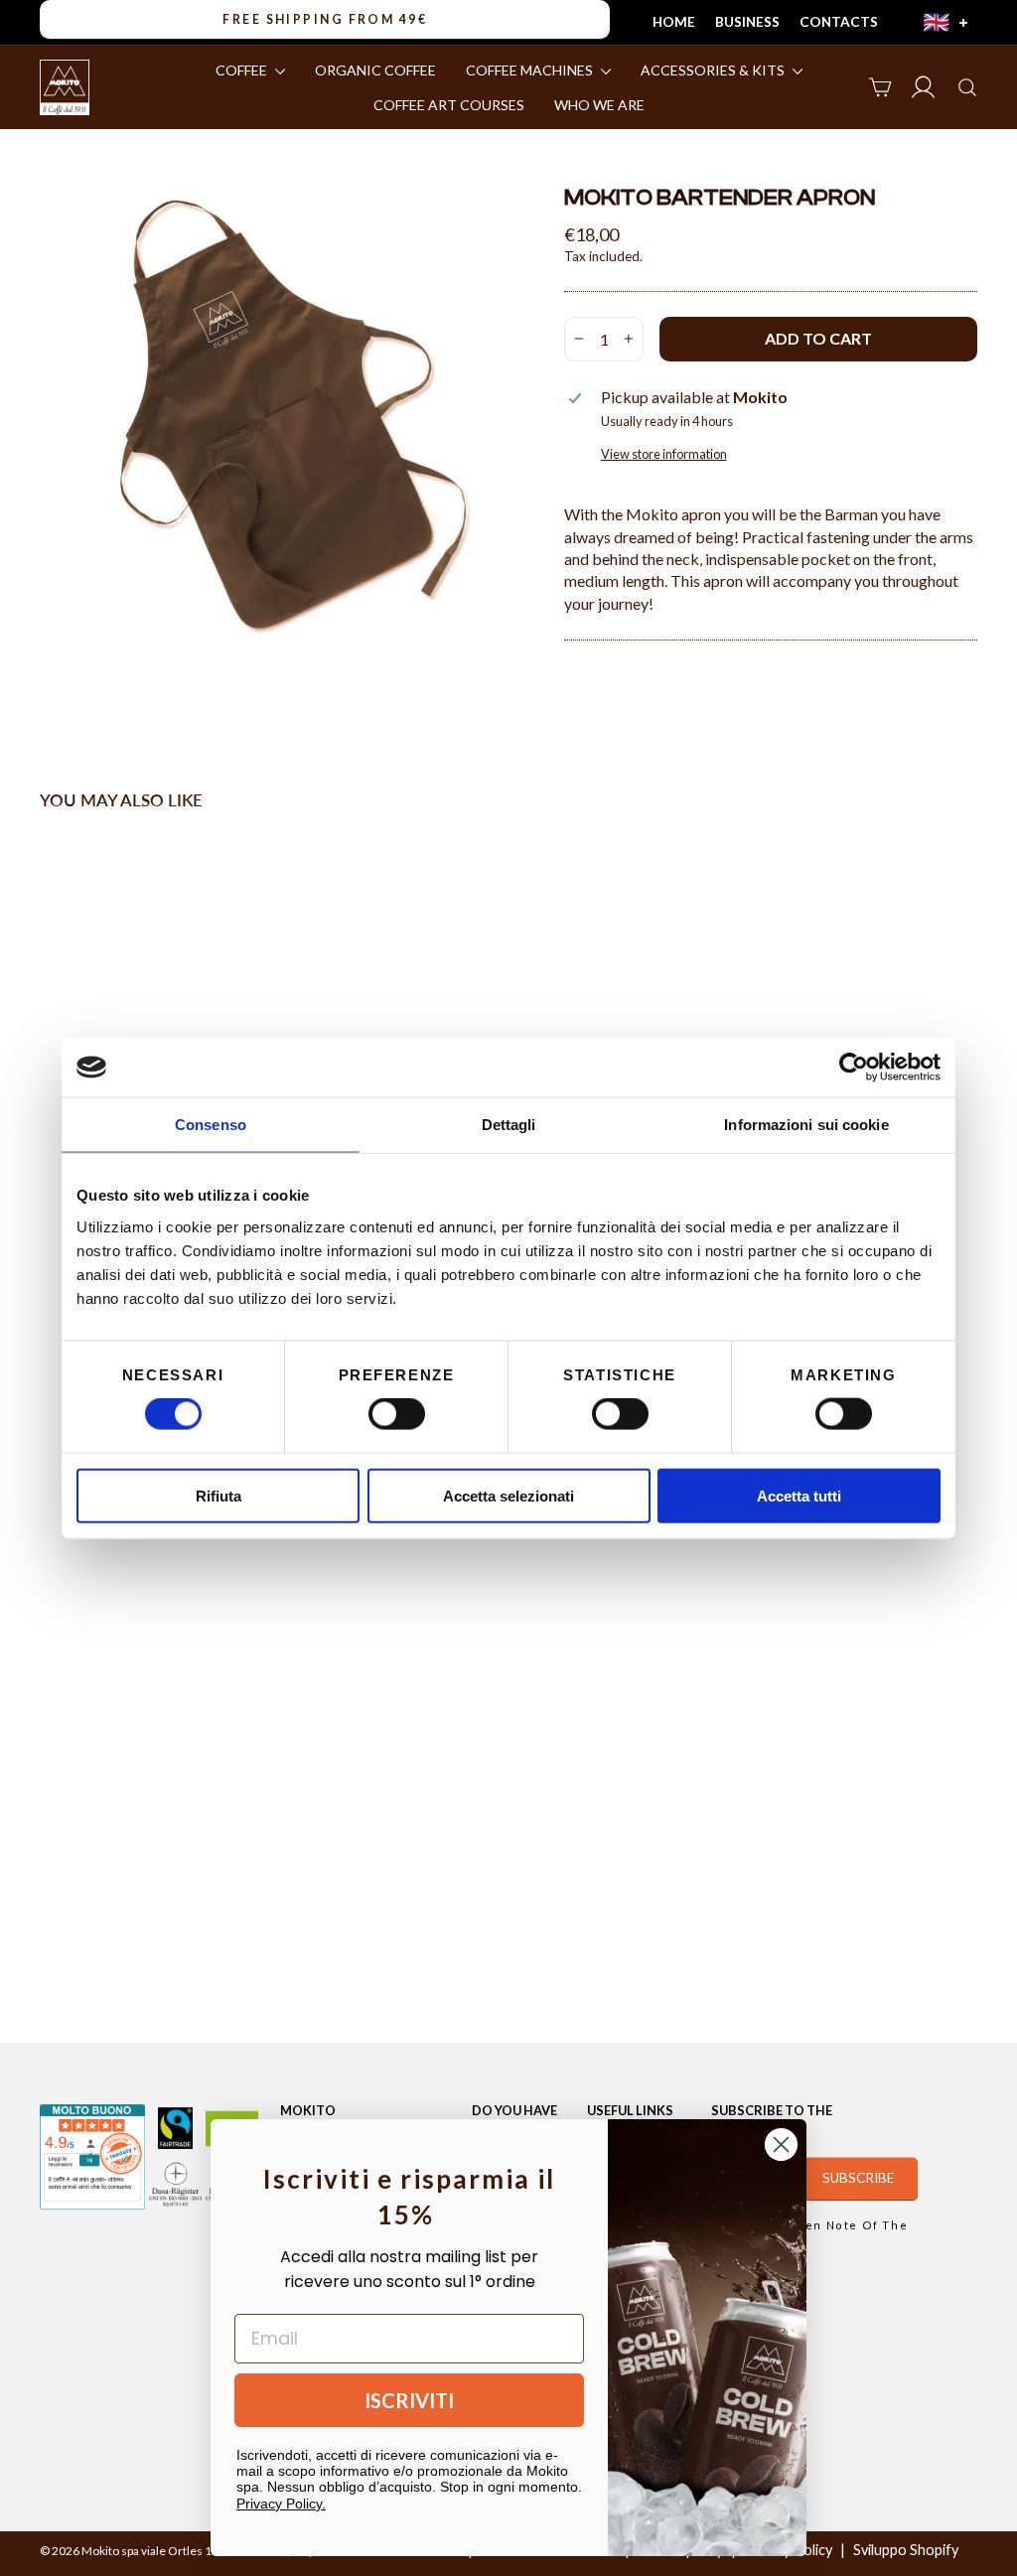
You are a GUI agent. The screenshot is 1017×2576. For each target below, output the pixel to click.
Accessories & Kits (714, 70)
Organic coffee (375, 70)
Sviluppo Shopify (906, 2550)
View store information (664, 454)
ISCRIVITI (409, 2400)
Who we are (599, 105)
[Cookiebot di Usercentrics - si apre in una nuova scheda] (854, 1068)
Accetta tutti (799, 1495)
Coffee (243, 70)
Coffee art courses (449, 105)
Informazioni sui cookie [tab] (806, 1125)
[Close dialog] (781, 2145)
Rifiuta (218, 1495)
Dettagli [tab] (509, 1125)
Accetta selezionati (508, 1495)
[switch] (397, 1414)
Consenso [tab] (211, 1125)
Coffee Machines (531, 70)
